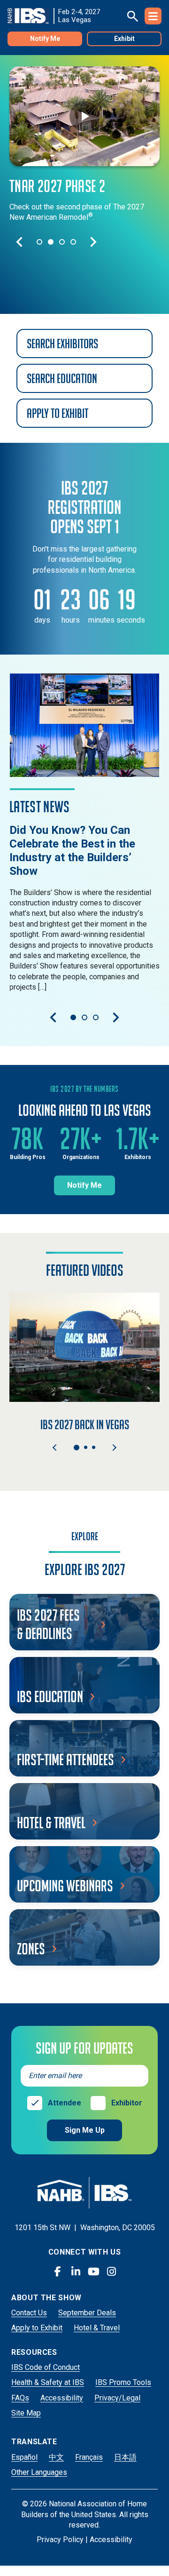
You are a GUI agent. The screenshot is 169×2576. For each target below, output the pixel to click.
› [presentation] (114, 1448)
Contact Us (29, 2313)
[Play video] (84, 116)
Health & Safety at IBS (48, 2382)
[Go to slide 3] (62, 242)
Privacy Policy (60, 2540)
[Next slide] (93, 242)
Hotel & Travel (97, 2328)
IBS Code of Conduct (46, 2367)
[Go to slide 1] (39, 242)
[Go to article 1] (73, 1017)
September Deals (87, 2313)
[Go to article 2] (84, 1017)
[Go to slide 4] (73, 242)
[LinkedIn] (76, 2272)
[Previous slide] (19, 242)
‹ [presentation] (55, 1448)
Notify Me (45, 39)
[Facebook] (58, 2272)
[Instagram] (111, 2272)
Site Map (26, 2413)
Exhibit (124, 39)
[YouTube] (93, 2272)
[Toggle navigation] (153, 16)
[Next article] (116, 1017)
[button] (77, 1448)
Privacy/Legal (117, 2398)
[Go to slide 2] (51, 242)
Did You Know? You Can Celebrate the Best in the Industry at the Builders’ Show (72, 850)
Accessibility (62, 2398)
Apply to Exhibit (37, 2328)
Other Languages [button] (39, 2472)
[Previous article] (53, 1017)
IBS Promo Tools (123, 2382)
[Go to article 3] (96, 1017)
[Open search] (132, 16)
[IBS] (31, 16)
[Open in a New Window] (84, 725)
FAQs (20, 2398)
